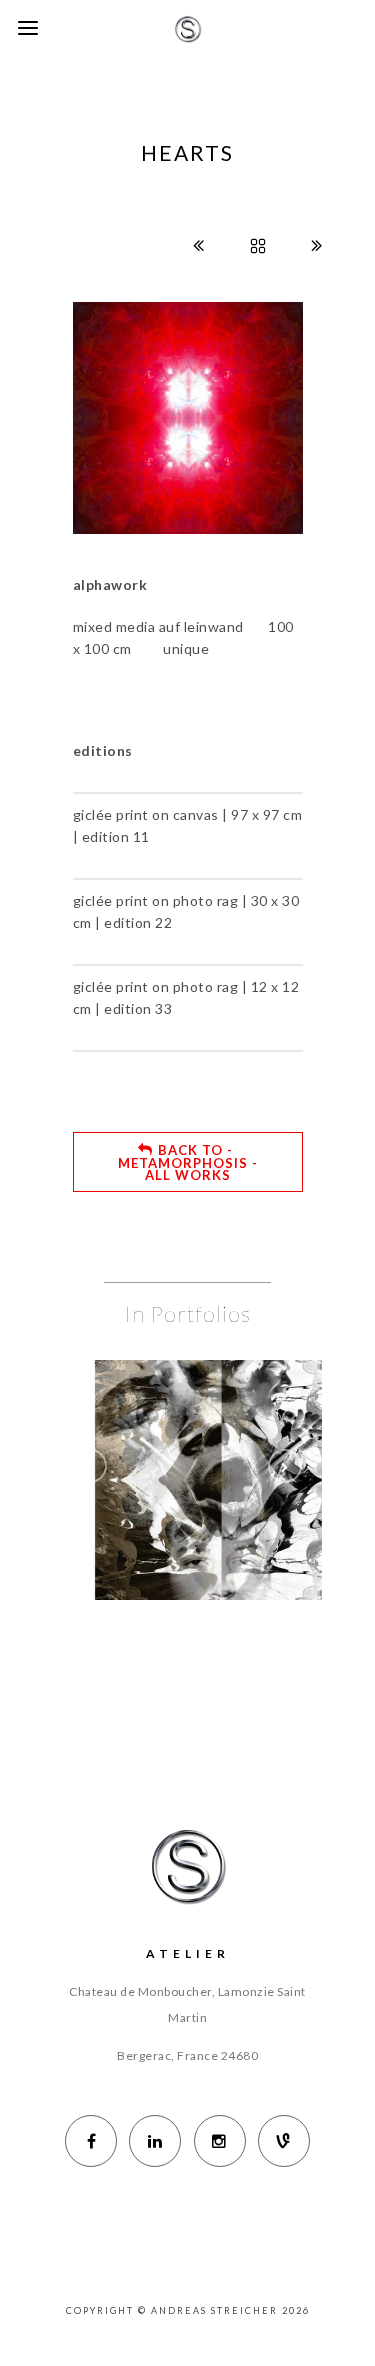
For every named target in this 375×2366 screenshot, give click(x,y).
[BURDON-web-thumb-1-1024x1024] (251, 1442)
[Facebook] (91, 2141)
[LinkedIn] (155, 2141)
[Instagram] (220, 2141)
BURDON (221, 1494)
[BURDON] (191, 1442)
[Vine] (284, 2141)
